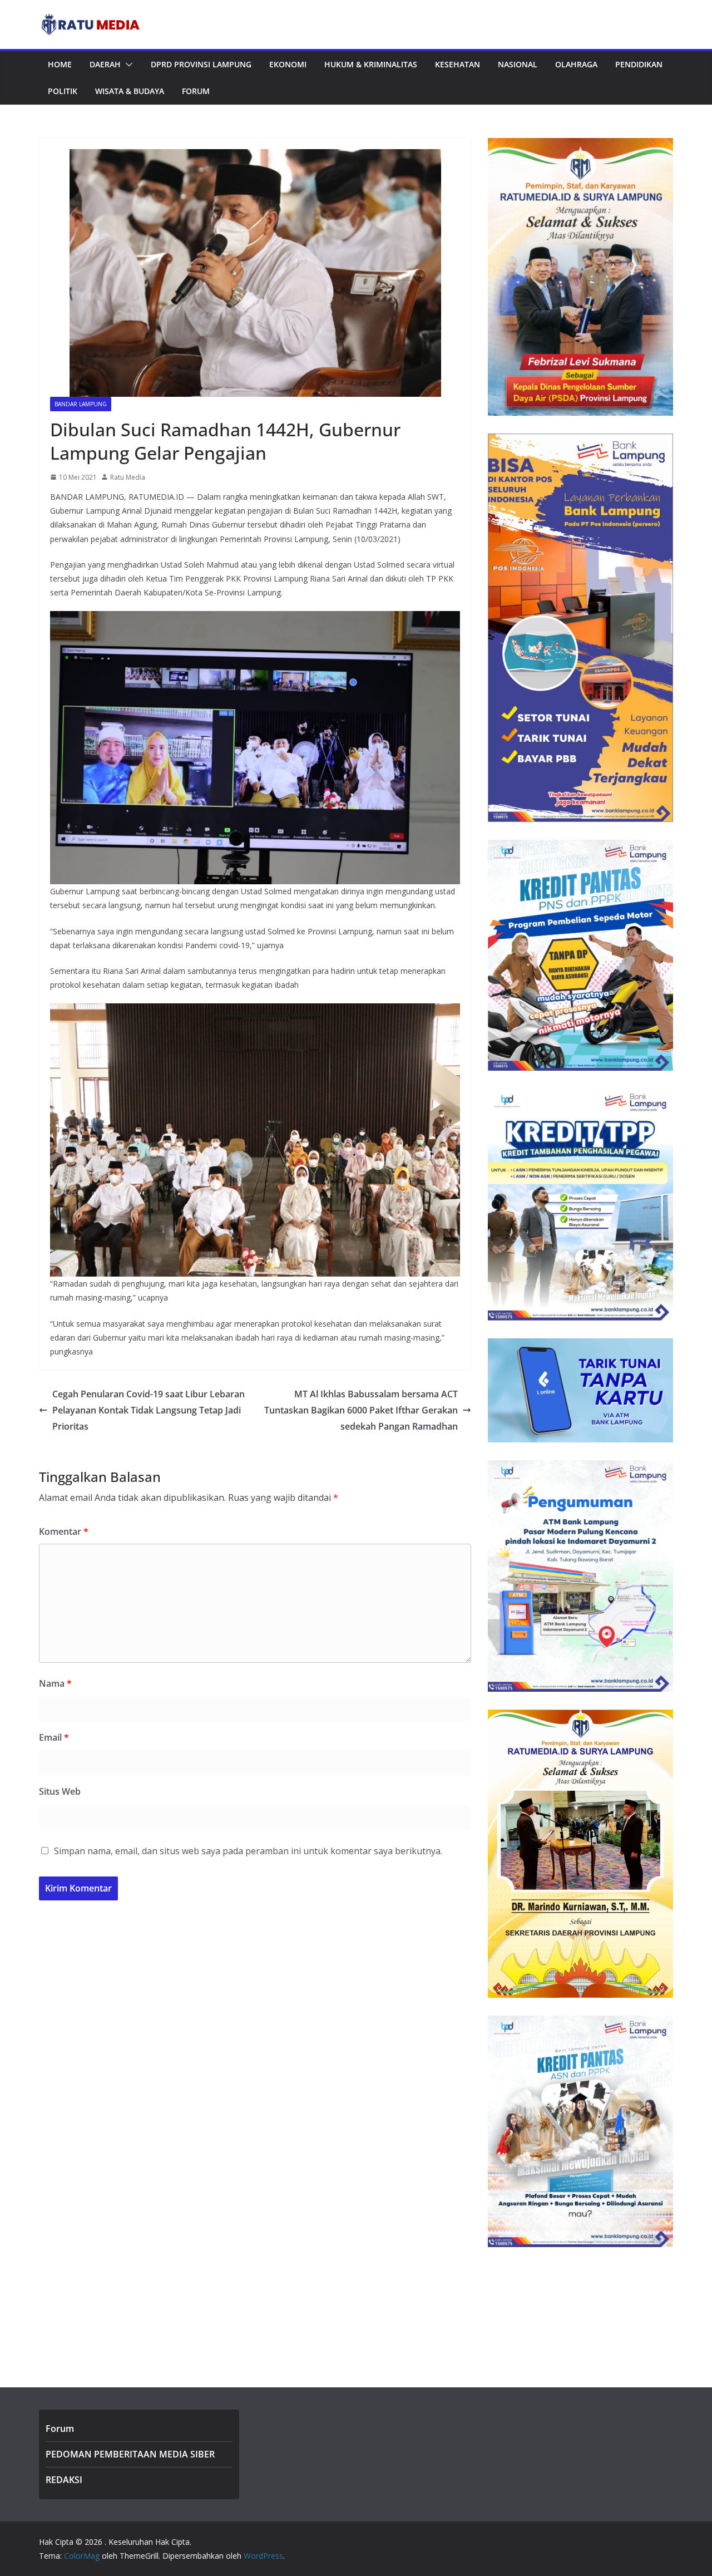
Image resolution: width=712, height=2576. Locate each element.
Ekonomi (288, 64)
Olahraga (576, 64)
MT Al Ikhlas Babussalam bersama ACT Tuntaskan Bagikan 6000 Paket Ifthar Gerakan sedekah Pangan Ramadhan (361, 1410)
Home (60, 64)
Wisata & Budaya (130, 91)
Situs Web (60, 1791)
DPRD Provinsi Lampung (201, 64)
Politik (63, 91)
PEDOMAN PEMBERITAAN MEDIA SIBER (130, 2454)
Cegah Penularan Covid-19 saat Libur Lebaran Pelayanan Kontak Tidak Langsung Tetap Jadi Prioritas (149, 1410)
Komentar (64, 1531)
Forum (196, 91)
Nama (55, 1683)
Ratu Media (128, 477)
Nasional (518, 64)
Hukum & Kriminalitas (371, 64)
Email (54, 1737)
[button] (127, 65)
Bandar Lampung (81, 404)
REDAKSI (64, 2480)
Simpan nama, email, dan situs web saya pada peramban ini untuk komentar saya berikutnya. (248, 1851)
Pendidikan (639, 64)
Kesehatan (458, 64)
